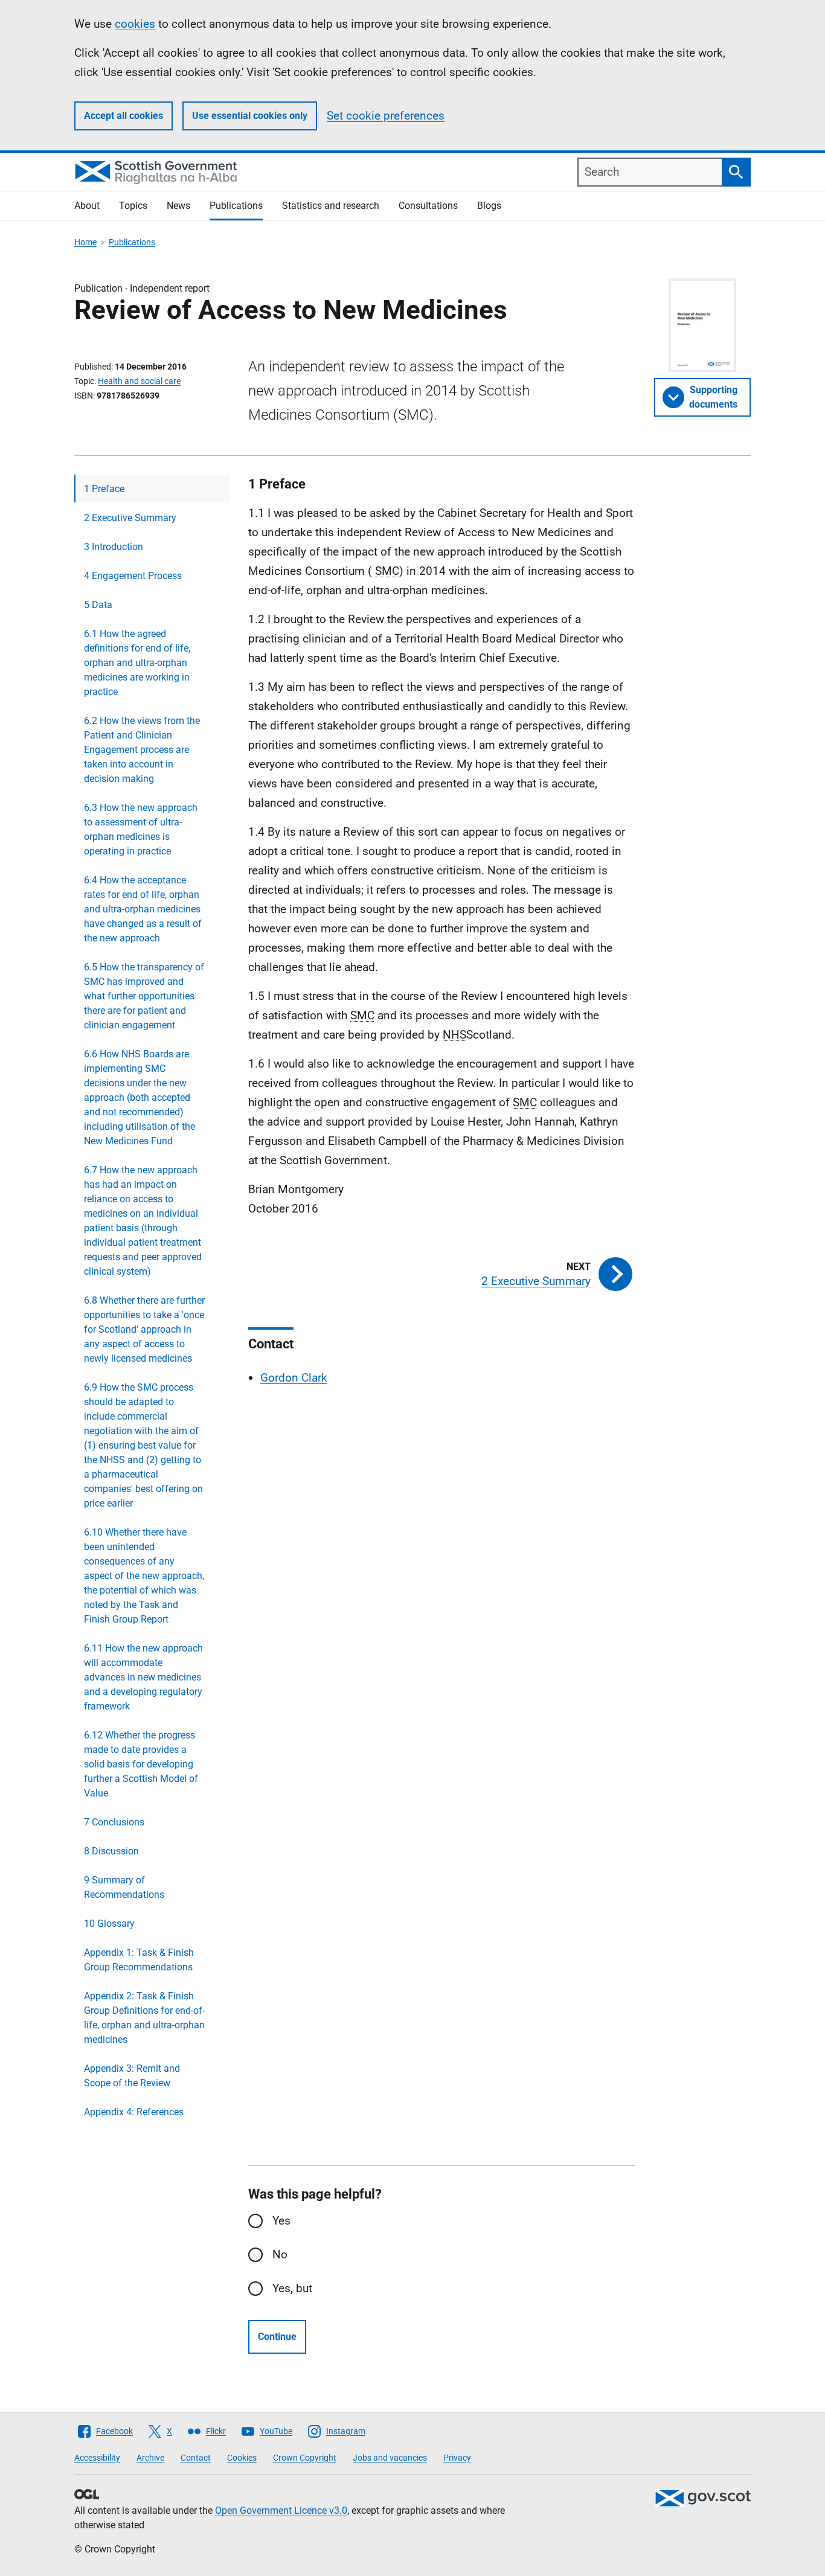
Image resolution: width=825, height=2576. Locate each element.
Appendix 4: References (134, 2112)
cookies (135, 24)
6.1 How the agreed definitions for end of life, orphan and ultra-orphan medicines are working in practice (137, 663)
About (87, 206)
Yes (281, 2221)
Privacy (457, 2458)
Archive (150, 2458)
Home (85, 242)
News (178, 206)
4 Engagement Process (133, 576)
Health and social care (139, 381)
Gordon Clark (294, 1378)
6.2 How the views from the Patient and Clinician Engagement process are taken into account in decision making (142, 750)
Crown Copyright (305, 2458)
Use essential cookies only (250, 116)
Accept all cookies (124, 116)
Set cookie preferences (386, 116)
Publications (236, 206)
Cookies (242, 2458)
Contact (196, 2458)
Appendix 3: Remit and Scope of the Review (132, 2076)
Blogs (489, 206)
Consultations (428, 206)
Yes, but (292, 2288)
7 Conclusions (114, 1822)
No (280, 2254)
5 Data (98, 605)
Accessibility (97, 2458)
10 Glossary (109, 1924)
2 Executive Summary (130, 518)
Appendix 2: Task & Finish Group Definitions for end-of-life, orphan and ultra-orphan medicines (144, 2018)
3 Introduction (114, 547)
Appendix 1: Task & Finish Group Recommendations (139, 1960)
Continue (277, 2337)
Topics (133, 206)
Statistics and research (331, 206)
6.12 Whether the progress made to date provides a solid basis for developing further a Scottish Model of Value (141, 1764)
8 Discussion (111, 1851)
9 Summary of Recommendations (124, 1887)
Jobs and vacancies (390, 2458)
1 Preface (104, 489)
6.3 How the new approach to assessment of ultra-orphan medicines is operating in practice (141, 829)
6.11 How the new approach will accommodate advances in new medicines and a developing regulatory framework (143, 1677)
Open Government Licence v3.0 (281, 2510)
